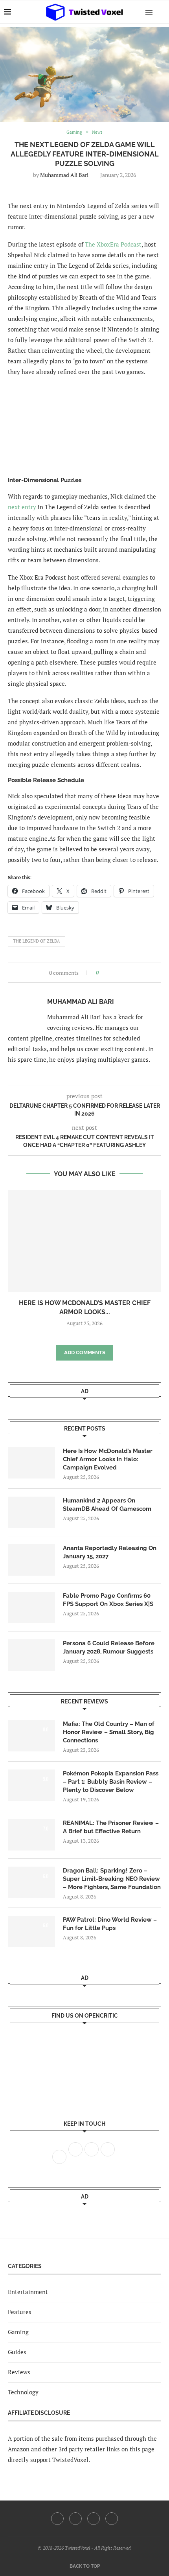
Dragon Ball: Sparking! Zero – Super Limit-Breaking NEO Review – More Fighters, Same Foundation (112, 1879)
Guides (17, 2352)
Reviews (19, 2372)
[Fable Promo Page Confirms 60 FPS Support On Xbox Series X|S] (31, 1607)
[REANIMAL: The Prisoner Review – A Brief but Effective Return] (31, 1835)
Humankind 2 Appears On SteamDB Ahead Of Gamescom (107, 1505)
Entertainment (28, 2292)
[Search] (161, 12)
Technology (23, 2392)
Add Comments (85, 1352)
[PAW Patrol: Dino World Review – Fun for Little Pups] (31, 1932)
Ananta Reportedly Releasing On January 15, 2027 (110, 1552)
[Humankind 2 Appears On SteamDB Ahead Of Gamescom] (31, 1512)
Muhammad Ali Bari (64, 175)
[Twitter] (75, 2519)
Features (20, 2312)
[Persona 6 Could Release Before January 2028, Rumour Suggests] (31, 1655)
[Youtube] (94, 2519)
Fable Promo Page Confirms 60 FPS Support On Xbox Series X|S (108, 1600)
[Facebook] (57, 2519)
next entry (22, 507)
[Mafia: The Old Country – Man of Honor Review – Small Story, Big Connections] (31, 1736)
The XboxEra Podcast (113, 244)
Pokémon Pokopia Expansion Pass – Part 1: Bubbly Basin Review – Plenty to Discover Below (111, 1782)
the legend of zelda (37, 941)
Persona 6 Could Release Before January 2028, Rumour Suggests (109, 1647)
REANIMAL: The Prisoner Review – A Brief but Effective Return (111, 1827)
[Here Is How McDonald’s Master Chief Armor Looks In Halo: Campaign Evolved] (84, 1241)
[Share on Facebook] (107, 973)
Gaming (18, 2332)
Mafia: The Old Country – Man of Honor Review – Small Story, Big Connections (109, 1732)
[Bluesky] (112, 2519)
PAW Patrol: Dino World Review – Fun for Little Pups (110, 1924)
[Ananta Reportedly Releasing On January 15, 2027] (31, 1560)
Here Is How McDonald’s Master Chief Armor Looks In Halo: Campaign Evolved (108, 1459)
